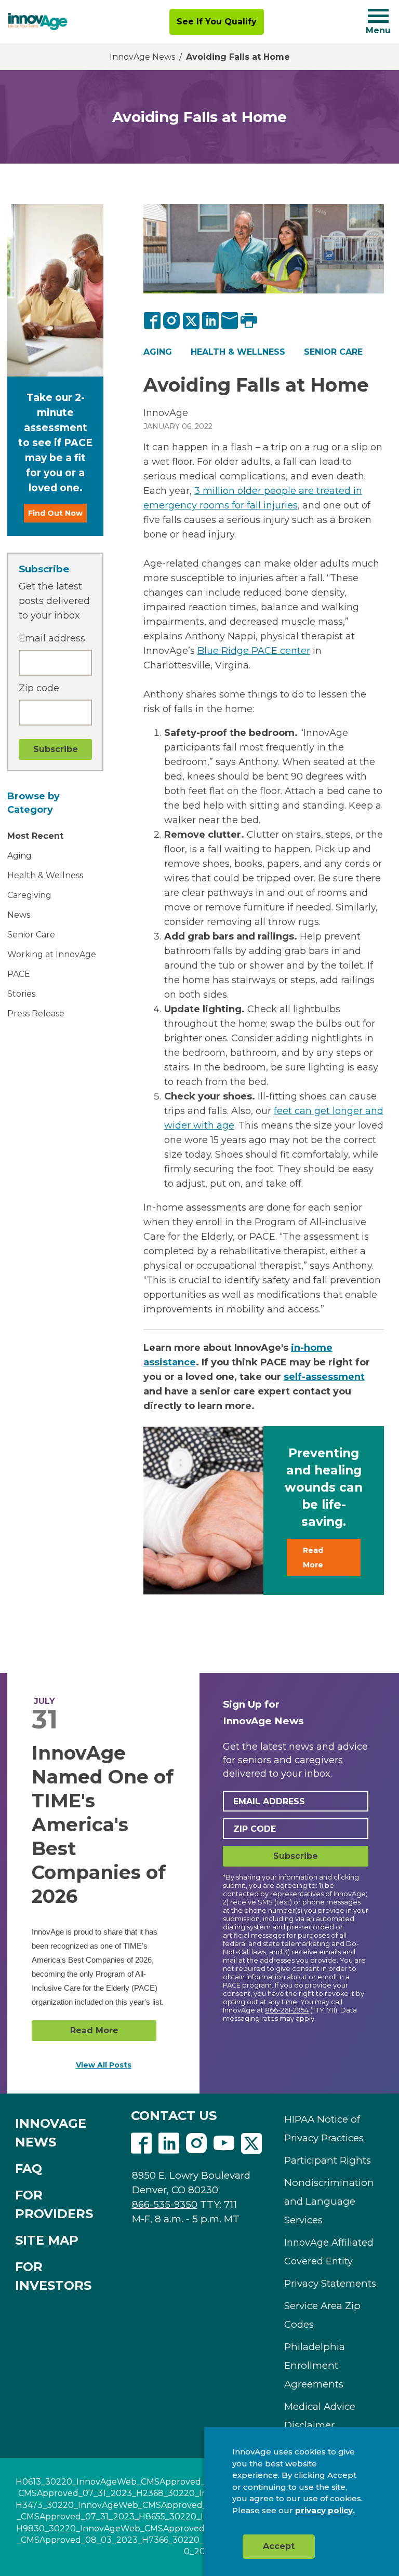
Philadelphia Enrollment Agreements (315, 2365)
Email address (52, 638)
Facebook (141, 2143)
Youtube (224, 2143)
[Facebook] (153, 320)
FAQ (29, 2169)
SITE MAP (47, 2240)
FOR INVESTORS (53, 2276)
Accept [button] (279, 2546)
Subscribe (296, 1856)
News (19, 915)
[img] (38, 22)
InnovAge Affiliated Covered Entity (329, 2252)
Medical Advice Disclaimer (320, 2416)
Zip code (39, 688)
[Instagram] (172, 320)
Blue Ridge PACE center (254, 651)
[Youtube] (224, 2144)
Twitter (251, 2143)
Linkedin (169, 2143)
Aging (19, 856)
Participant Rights (328, 2160)
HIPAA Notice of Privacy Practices (324, 2129)
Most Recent (35, 836)
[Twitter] (192, 320)
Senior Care (31, 935)
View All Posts (104, 2065)
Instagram (196, 2143)
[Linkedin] (169, 2144)
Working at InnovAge (52, 954)
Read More (313, 1558)
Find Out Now (55, 513)
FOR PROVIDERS (54, 2204)
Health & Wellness (45, 875)
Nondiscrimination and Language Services (329, 2201)
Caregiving (29, 895)
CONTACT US (174, 2116)
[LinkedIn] (211, 320)
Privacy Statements (330, 2283)
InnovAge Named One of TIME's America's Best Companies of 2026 (103, 1824)
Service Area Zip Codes (322, 2315)
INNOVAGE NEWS (51, 2133)
